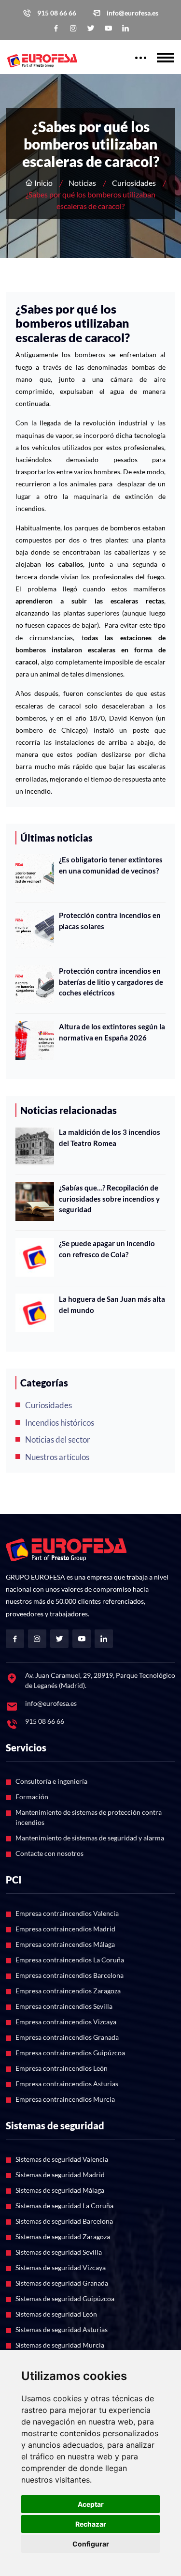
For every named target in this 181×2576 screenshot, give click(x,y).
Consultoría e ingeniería (51, 1781)
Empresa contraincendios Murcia (65, 2099)
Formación (32, 1797)
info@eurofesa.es (132, 13)
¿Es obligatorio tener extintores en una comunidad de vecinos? (111, 865)
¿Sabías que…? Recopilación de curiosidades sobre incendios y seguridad (109, 1198)
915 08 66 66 (57, 13)
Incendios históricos (60, 1423)
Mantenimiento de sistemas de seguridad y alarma (90, 1838)
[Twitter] (91, 28)
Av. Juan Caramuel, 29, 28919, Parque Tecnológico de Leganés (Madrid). (100, 1680)
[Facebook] (56, 28)
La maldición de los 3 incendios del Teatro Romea (110, 1137)
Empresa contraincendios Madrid (65, 1929)
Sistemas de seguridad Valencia (62, 2159)
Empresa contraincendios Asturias (67, 2084)
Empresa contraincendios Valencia (67, 1913)
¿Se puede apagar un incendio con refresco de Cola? (107, 1249)
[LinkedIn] (125, 28)
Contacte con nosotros (49, 1853)
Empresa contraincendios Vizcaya (66, 2022)
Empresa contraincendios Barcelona (70, 1975)
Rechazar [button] (91, 2524)
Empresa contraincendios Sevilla (64, 2006)
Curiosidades (134, 183)
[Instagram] (73, 28)
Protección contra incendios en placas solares (110, 921)
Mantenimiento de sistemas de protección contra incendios (89, 1817)
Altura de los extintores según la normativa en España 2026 (112, 1032)
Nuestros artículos (57, 1457)
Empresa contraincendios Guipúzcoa (70, 2053)
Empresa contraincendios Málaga (65, 1944)
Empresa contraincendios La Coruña (70, 1960)
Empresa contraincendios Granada (67, 2037)
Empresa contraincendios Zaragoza (68, 1991)
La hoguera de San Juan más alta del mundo (112, 1304)
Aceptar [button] (91, 2504)
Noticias (82, 183)
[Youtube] (108, 28)
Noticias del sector (58, 1439)
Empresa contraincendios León (62, 2068)
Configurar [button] (91, 2544)
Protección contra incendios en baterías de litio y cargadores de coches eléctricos (111, 982)
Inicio (43, 183)
